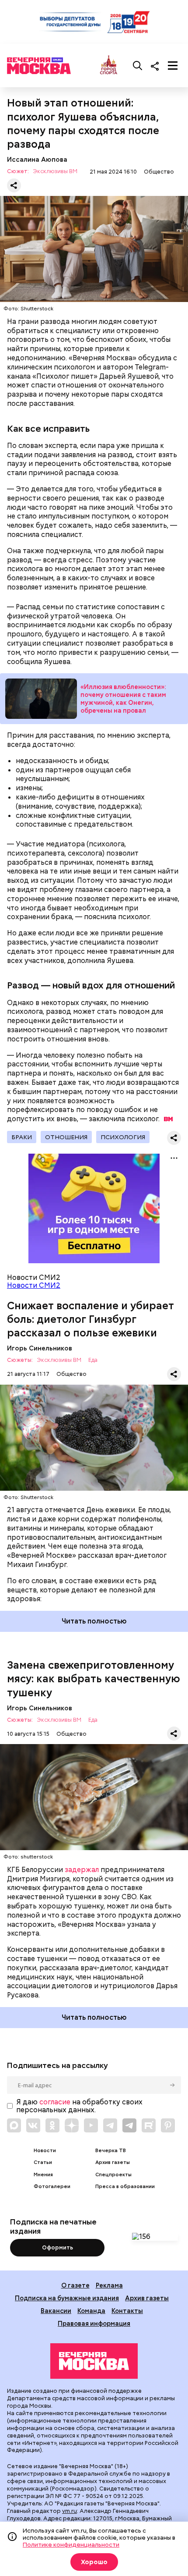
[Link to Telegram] (110, 2125)
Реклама (109, 2285)
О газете (75, 2285)
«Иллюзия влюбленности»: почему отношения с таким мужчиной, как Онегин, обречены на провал (41, 699)
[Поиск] (138, 66)
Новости (45, 2151)
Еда (93, 1360)
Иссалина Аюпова (37, 159)
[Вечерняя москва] (94, 2361)
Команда (91, 2311)
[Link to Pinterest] (168, 2125)
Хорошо (94, 2562)
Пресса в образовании (125, 2187)
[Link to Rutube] (149, 2125)
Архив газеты (113, 2162)
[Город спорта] (109, 66)
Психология (123, 1137)
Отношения (66, 1137)
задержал (82, 1870)
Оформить (57, 2247)
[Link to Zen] (72, 2125)
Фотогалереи (52, 2187)
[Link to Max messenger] (14, 2125)
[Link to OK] (52, 2125)
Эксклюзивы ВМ (55, 172)
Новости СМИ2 (34, 1285)
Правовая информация (94, 2323)
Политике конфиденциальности (71, 2544)
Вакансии (56, 2311)
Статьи (43, 2162)
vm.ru (70, 2511)
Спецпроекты (113, 2175)
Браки (22, 1137)
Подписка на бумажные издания (67, 2298)
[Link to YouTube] (91, 2125)
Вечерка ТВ (111, 2151)
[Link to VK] (33, 2125)
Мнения (43, 2175)
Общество (159, 172)
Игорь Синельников (40, 1348)
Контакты (127, 2311)
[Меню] (173, 66)
